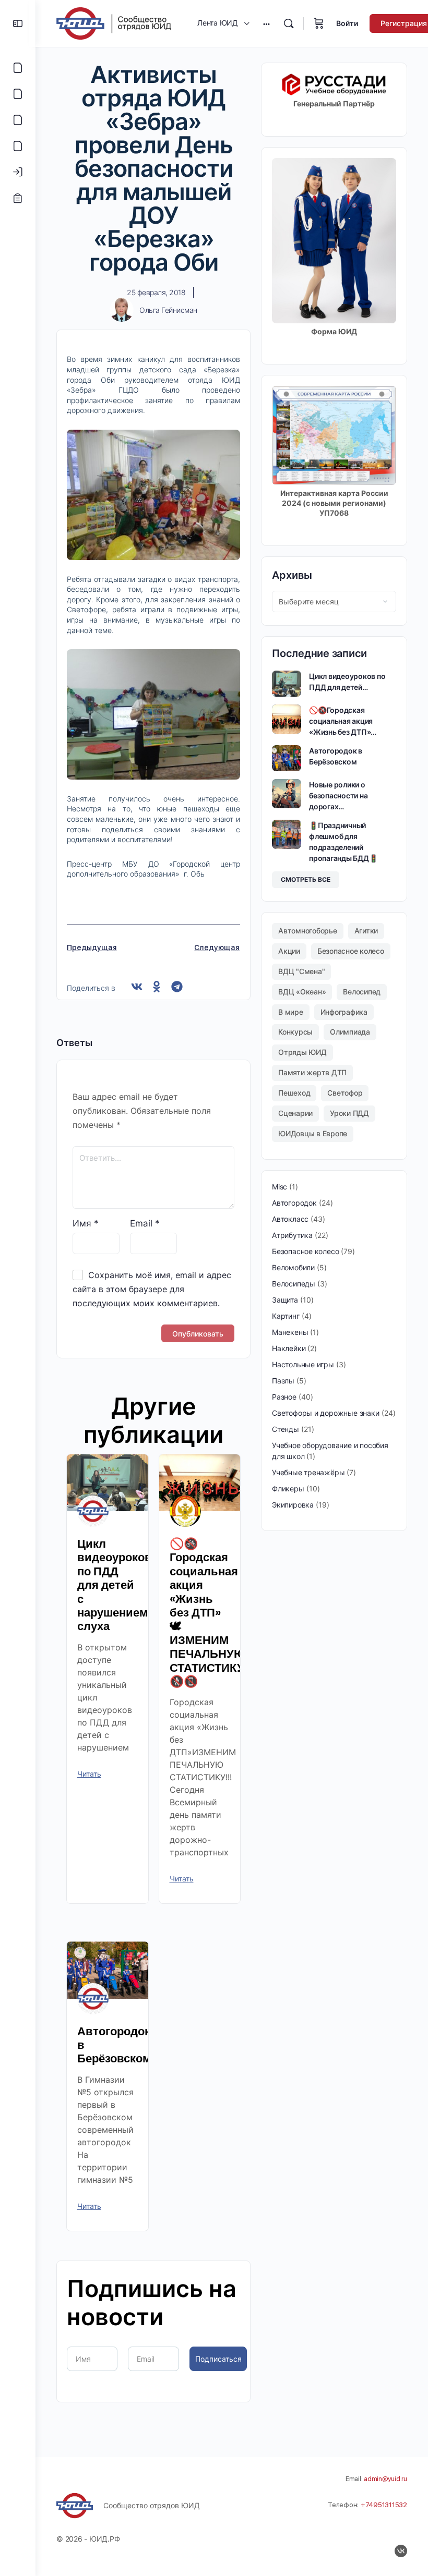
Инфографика (344, 1012)
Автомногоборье (308, 931)
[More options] (266, 23)
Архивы (292, 575)
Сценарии (295, 1113)
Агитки (366, 931)
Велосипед (362, 992)
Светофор (345, 1093)
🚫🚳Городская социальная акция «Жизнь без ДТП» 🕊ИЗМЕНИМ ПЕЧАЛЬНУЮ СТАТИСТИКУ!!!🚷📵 (213, 1613)
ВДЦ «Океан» (302, 992)
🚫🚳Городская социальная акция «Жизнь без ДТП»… (343, 721)
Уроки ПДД (349, 1113)
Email (145, 1223)
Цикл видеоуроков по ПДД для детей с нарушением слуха (115, 1585)
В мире (291, 1012)
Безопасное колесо (351, 951)
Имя (86, 1223)
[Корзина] (319, 23)
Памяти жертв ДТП (312, 1072)
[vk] (401, 2551)
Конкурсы (295, 1032)
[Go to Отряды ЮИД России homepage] (114, 23)
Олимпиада (350, 1032)
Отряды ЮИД (302, 1052)
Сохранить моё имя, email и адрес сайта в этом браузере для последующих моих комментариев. (152, 1289)
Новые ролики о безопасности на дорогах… (338, 795)
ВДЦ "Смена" (301, 971)
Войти (347, 23)
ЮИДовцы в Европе (313, 1133)
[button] (137, 987)
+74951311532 (384, 2505)
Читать (89, 1774)
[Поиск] (289, 23)
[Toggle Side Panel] (18, 23)
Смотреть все (306, 879)
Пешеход (294, 1093)
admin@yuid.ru (385, 2479)
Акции (289, 951)
